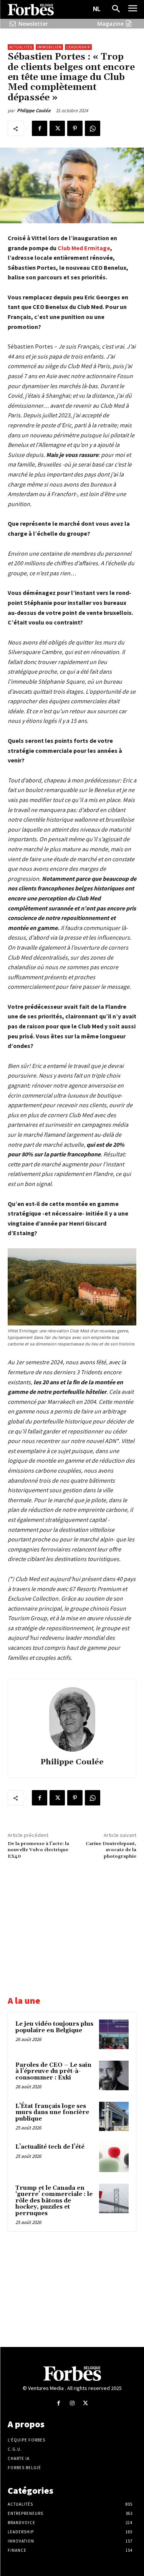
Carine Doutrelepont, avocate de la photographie (111, 1850)
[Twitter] (57, 128)
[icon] (13, 24)
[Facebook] (40, 128)
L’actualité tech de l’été (50, 2147)
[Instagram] (72, 2403)
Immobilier (49, 47)
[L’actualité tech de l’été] (114, 2157)
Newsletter (33, 24)
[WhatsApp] (93, 128)
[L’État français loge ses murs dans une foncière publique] (114, 2117)
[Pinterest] (75, 128)
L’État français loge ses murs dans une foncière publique (52, 2113)
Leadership (78, 47)
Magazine (110, 24)
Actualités (21, 47)
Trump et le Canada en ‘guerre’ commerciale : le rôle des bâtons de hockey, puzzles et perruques (54, 2201)
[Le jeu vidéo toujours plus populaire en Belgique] (114, 2034)
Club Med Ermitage (84, 248)
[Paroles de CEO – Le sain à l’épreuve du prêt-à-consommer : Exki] (114, 2075)
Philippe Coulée (34, 110)
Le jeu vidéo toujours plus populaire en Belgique (54, 2027)
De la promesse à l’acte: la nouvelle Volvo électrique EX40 (38, 1850)
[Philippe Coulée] (72, 1719)
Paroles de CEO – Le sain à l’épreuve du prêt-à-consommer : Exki (53, 2071)
